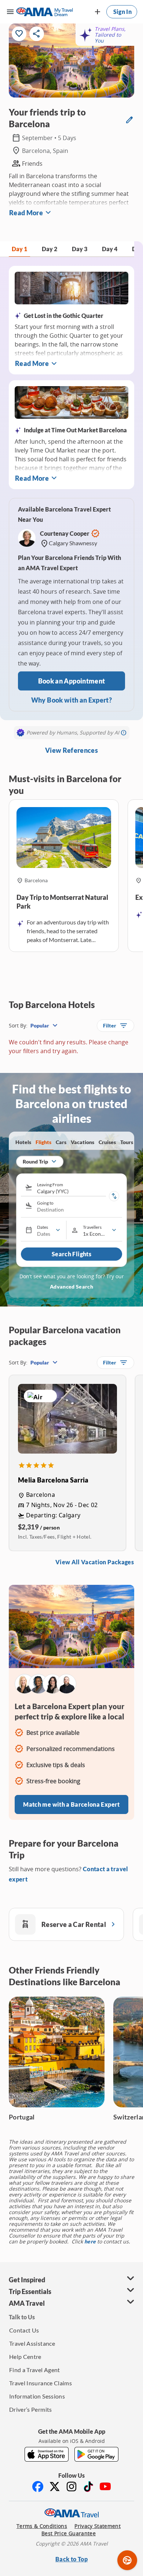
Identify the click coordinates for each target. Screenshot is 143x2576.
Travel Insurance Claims (41, 2383)
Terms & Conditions (42, 2526)
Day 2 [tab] (49, 249)
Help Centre (25, 2357)
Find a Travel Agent (35, 2370)
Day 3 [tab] (80, 249)
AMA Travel (27, 2303)
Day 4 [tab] (110, 249)
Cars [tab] (61, 1142)
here (90, 2241)
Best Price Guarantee (69, 2533)
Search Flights (71, 1254)
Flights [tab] (43, 1142)
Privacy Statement (98, 2526)
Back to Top (71, 2559)
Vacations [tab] (82, 1142)
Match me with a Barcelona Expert (71, 1804)
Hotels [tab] (23, 1142)
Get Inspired (27, 2280)
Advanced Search (71, 1287)
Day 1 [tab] (19, 249)
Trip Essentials (30, 2291)
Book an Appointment (72, 681)
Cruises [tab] (107, 1142)
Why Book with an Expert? (71, 700)
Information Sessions (37, 2396)
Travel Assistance (32, 2343)
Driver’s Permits (31, 2409)
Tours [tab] (127, 1142)
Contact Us (24, 2330)
